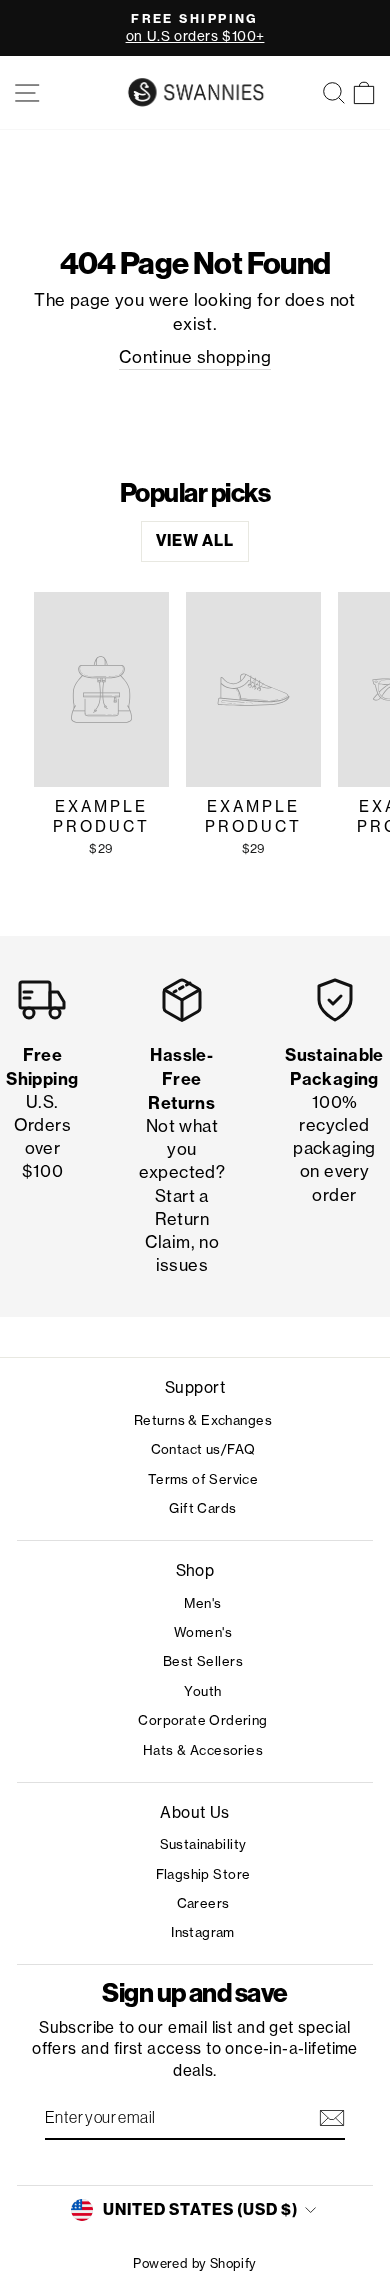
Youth (202, 1691)
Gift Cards (202, 1508)
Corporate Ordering (202, 1720)
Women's (203, 1632)
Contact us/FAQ (203, 1449)
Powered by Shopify (194, 2263)
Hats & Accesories (203, 1750)
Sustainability (203, 1844)
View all (195, 540)
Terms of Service (203, 1479)
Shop (195, 1570)
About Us (194, 1812)
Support (195, 1387)
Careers (203, 1903)
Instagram (203, 1932)
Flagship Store (203, 1874)
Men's (202, 1603)
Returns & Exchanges (203, 1420)
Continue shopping (195, 357)
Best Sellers (203, 1661)
